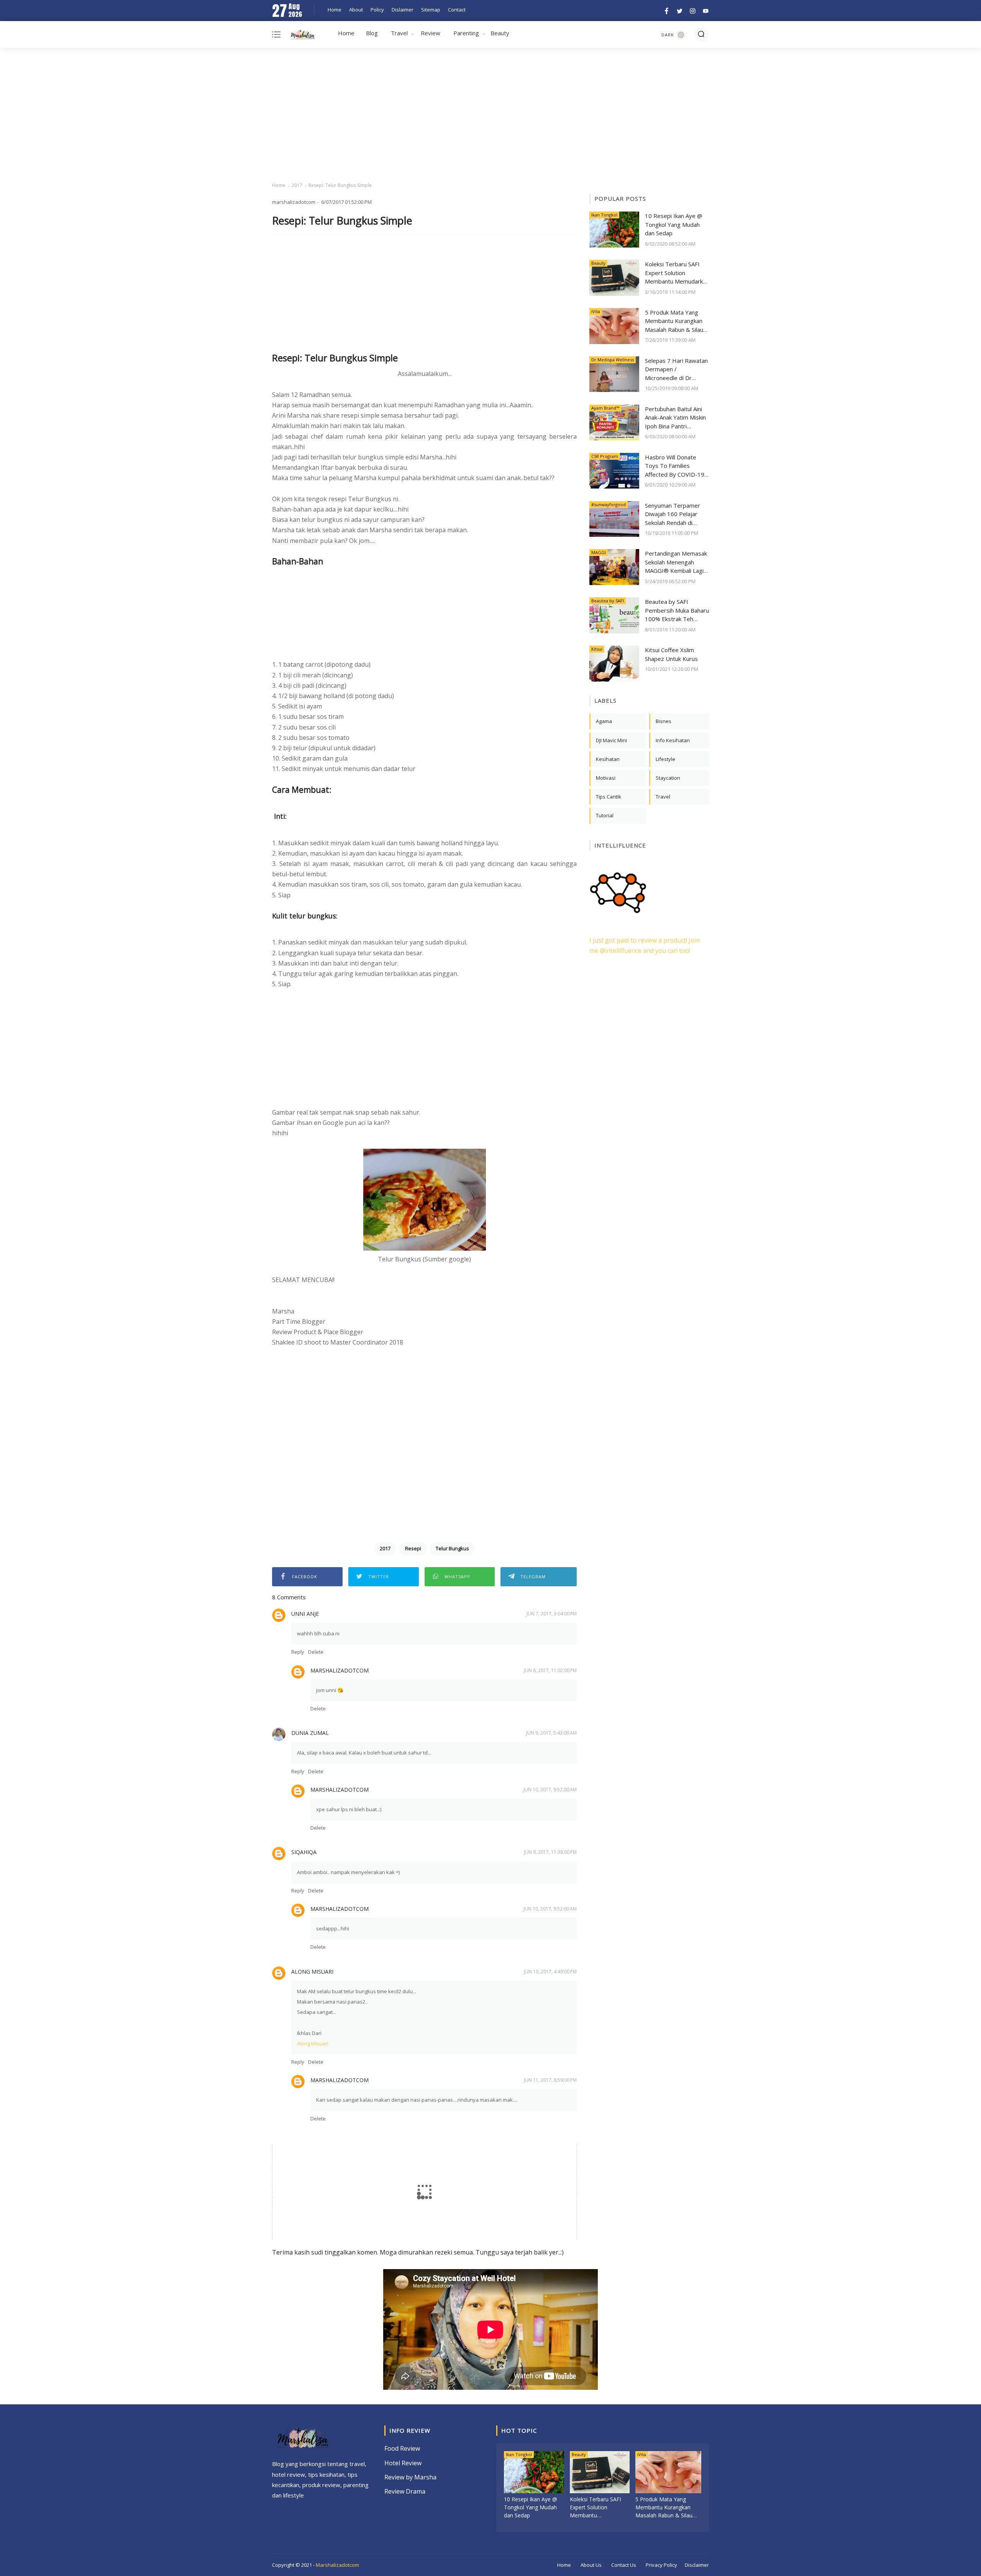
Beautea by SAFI (608, 601)
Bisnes (664, 721)
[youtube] (705, 10)
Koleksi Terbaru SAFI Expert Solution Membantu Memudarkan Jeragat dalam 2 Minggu (677, 273)
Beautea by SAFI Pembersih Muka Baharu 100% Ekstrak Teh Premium (677, 611)
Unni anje (305, 1614)
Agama (604, 721)
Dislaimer (403, 10)
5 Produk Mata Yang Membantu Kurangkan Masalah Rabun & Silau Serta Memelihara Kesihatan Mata (674, 321)
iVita (596, 311)
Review (431, 33)
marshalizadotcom (340, 1670)
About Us (591, 2565)
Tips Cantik (609, 797)
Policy (377, 10)
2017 (297, 185)
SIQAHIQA (304, 1852)
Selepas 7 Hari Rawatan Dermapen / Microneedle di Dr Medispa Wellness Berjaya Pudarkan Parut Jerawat (676, 370)
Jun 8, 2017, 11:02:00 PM (550, 1670)
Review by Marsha (410, 2477)
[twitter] (680, 10)
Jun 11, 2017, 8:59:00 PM (550, 2080)
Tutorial (605, 815)
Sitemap (431, 10)
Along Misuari (312, 1972)
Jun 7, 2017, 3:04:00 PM (552, 1614)
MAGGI (599, 552)
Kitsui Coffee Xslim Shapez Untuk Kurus (671, 654)
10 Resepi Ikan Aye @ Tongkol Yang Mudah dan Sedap (674, 224)
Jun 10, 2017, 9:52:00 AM (550, 1790)
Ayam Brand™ (605, 408)
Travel (399, 33)
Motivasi (606, 778)
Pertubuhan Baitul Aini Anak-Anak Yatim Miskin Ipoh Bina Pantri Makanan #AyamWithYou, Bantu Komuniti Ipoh (675, 418)
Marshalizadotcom (337, 2565)
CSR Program (605, 456)
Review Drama (405, 2491)
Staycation (668, 778)
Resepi (413, 1548)
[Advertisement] (490, 115)
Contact (457, 10)
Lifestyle (665, 759)
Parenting (466, 33)
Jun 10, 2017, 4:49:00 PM (550, 1972)
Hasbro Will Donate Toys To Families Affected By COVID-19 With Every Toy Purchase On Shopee (675, 466)
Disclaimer (697, 2565)
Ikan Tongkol (604, 215)
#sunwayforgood (609, 504)
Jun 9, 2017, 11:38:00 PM (550, 1852)
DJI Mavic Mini (611, 740)
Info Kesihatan (673, 740)
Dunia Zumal (310, 1733)
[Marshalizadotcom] (303, 36)
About (356, 10)
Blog (372, 33)
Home (335, 10)
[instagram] (693, 10)
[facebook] (667, 10)
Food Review (402, 2448)
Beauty (500, 33)
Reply (298, 1652)
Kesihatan (608, 759)
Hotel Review (403, 2463)
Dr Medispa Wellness (613, 360)
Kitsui (597, 649)
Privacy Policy (661, 2565)
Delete (316, 1652)
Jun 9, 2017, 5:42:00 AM (551, 1733)
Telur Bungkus (452, 1548)
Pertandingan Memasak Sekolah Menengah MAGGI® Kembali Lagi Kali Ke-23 (676, 562)
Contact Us (624, 2565)
